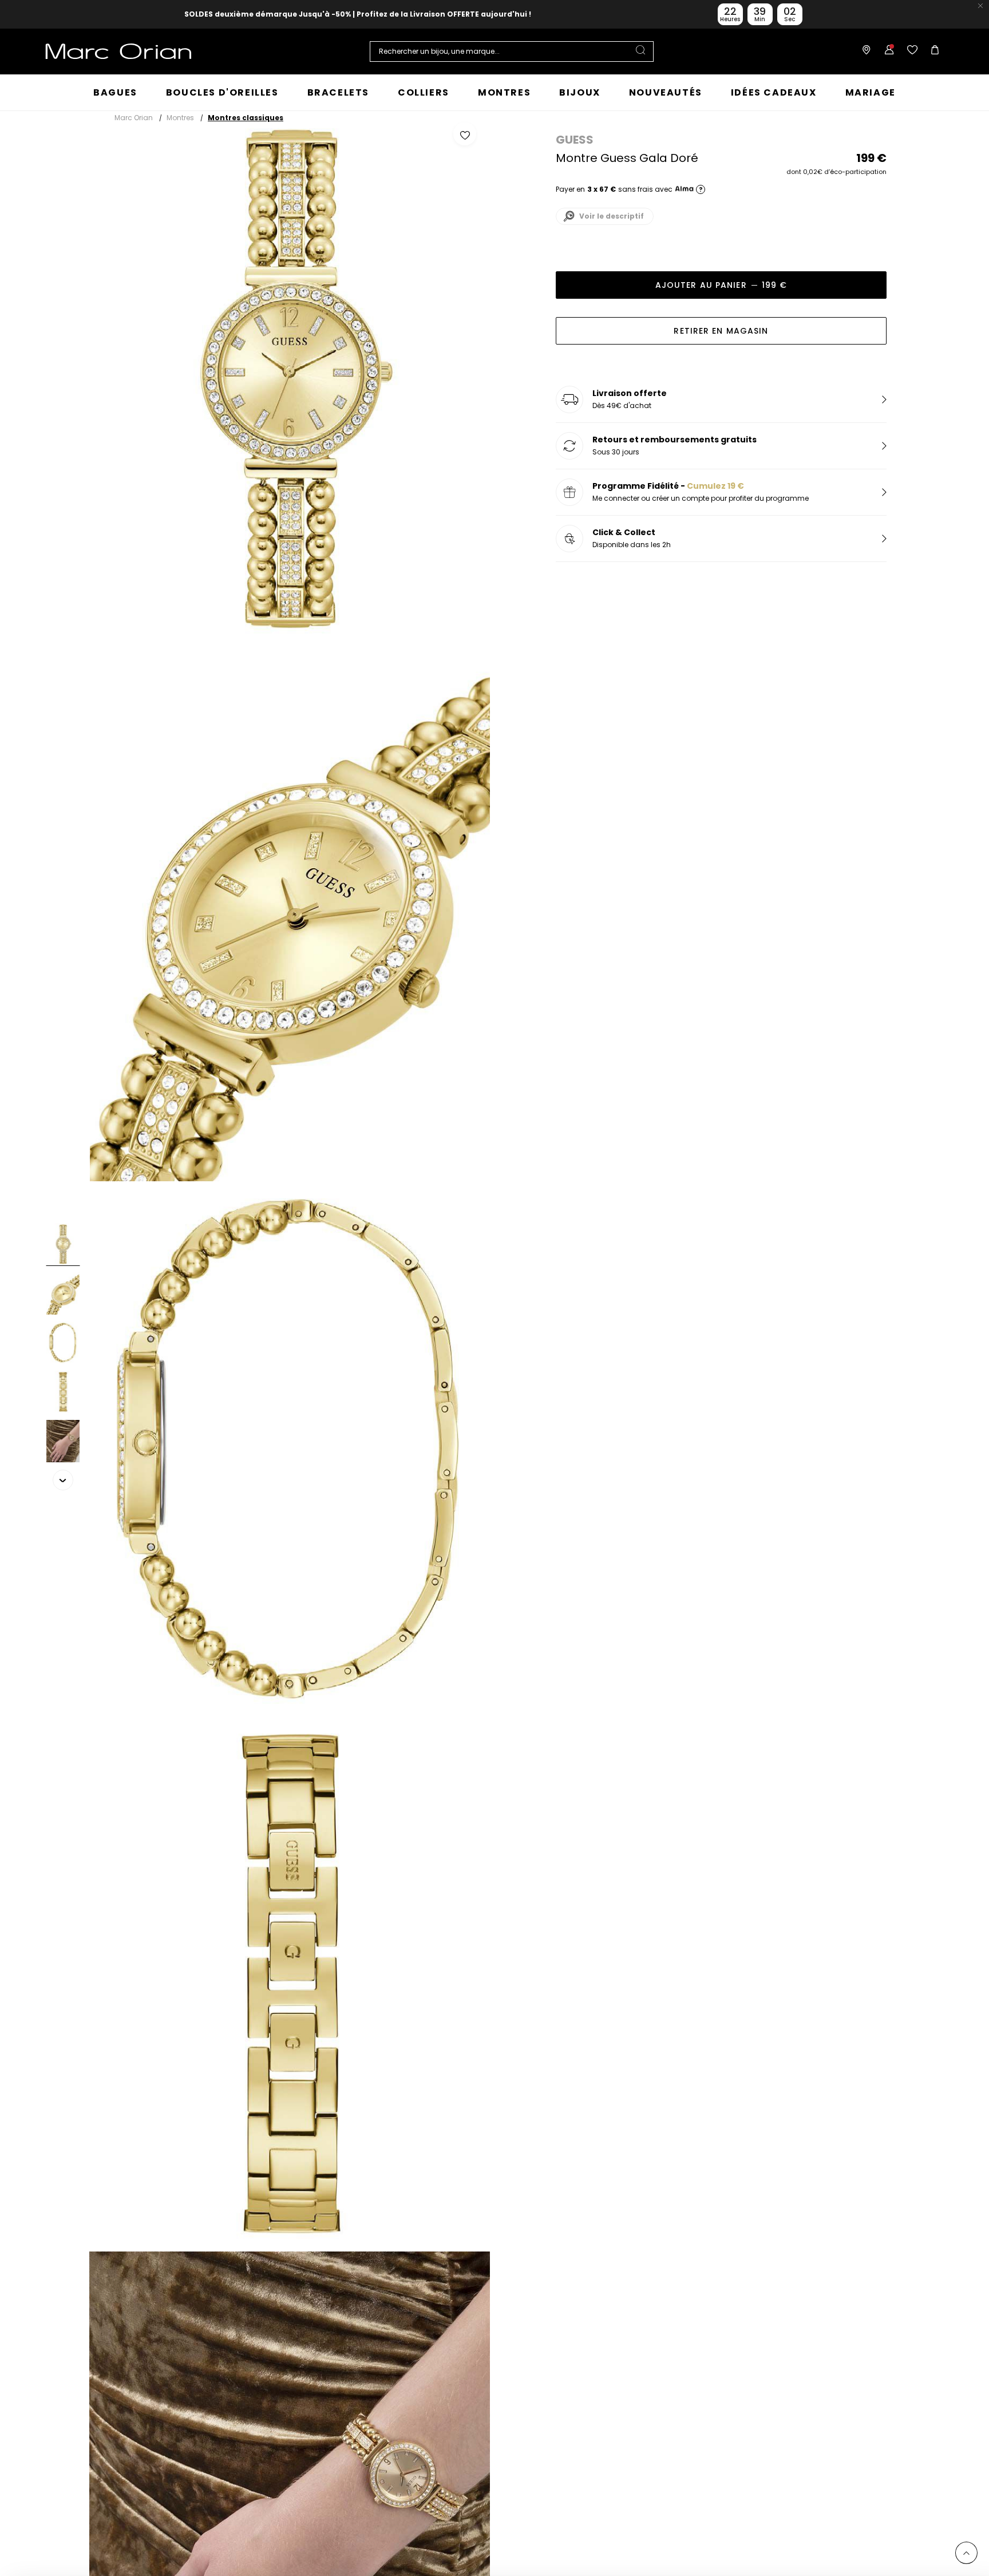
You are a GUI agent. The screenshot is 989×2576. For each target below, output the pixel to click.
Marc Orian (134, 118)
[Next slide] (63, 1480)
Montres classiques (246, 118)
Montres (180, 118)
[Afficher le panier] (932, 52)
